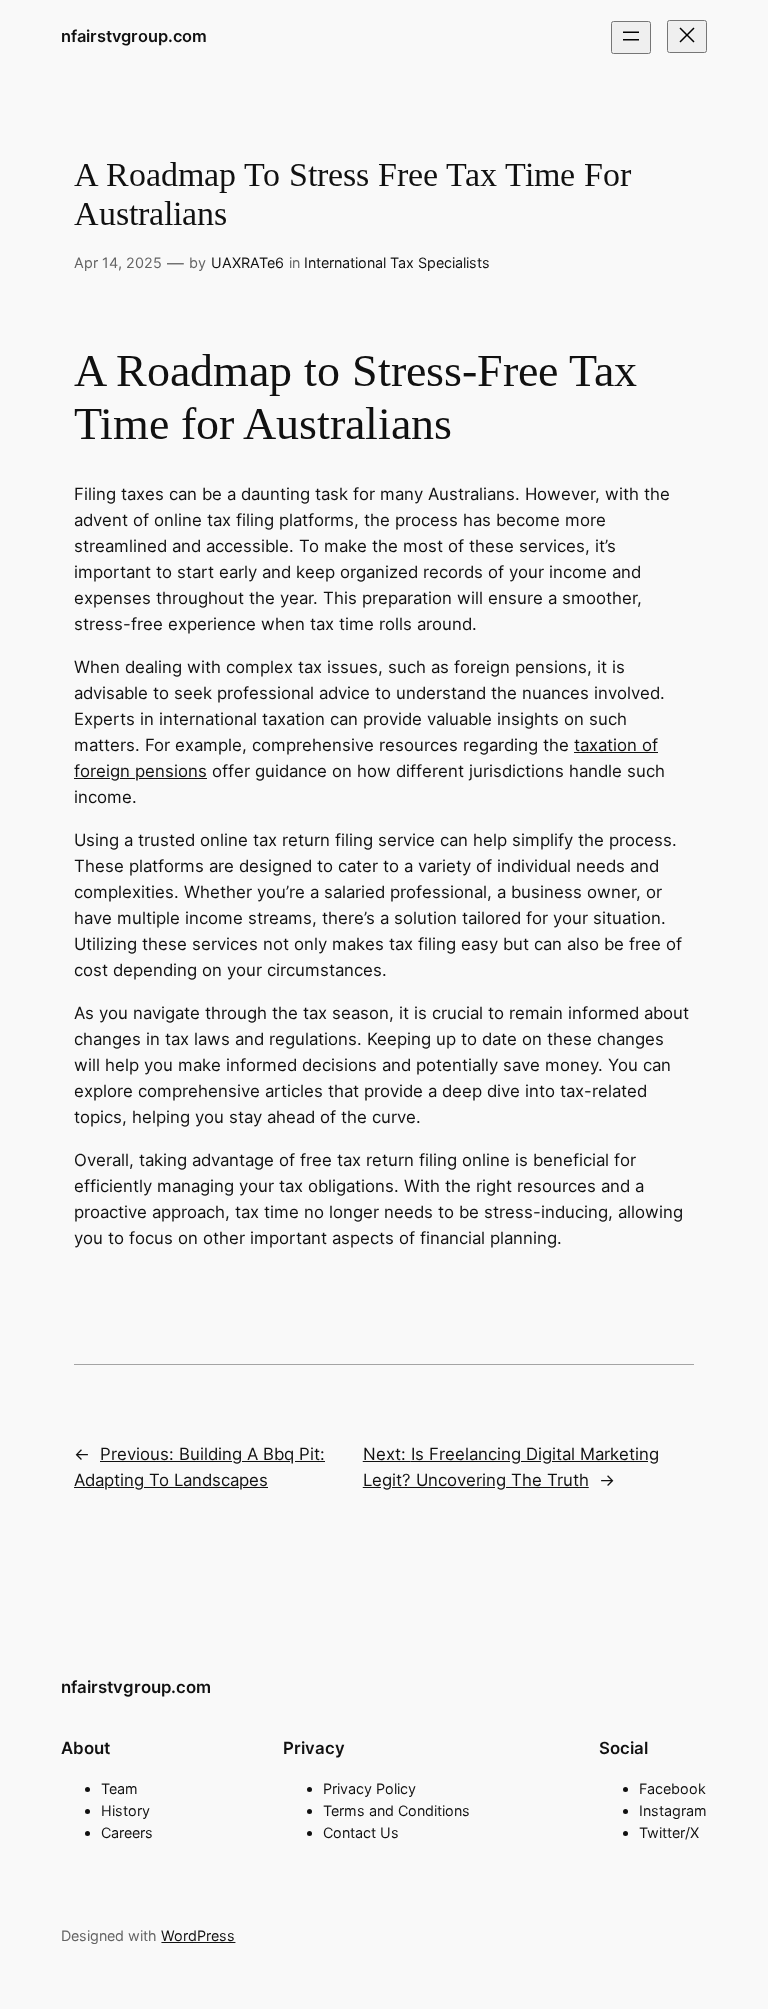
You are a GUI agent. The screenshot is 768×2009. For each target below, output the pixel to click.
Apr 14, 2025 (118, 262)
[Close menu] (687, 36)
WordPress (198, 1935)
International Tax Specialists (397, 262)
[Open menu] (631, 37)
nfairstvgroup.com (134, 36)
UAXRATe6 (247, 262)
